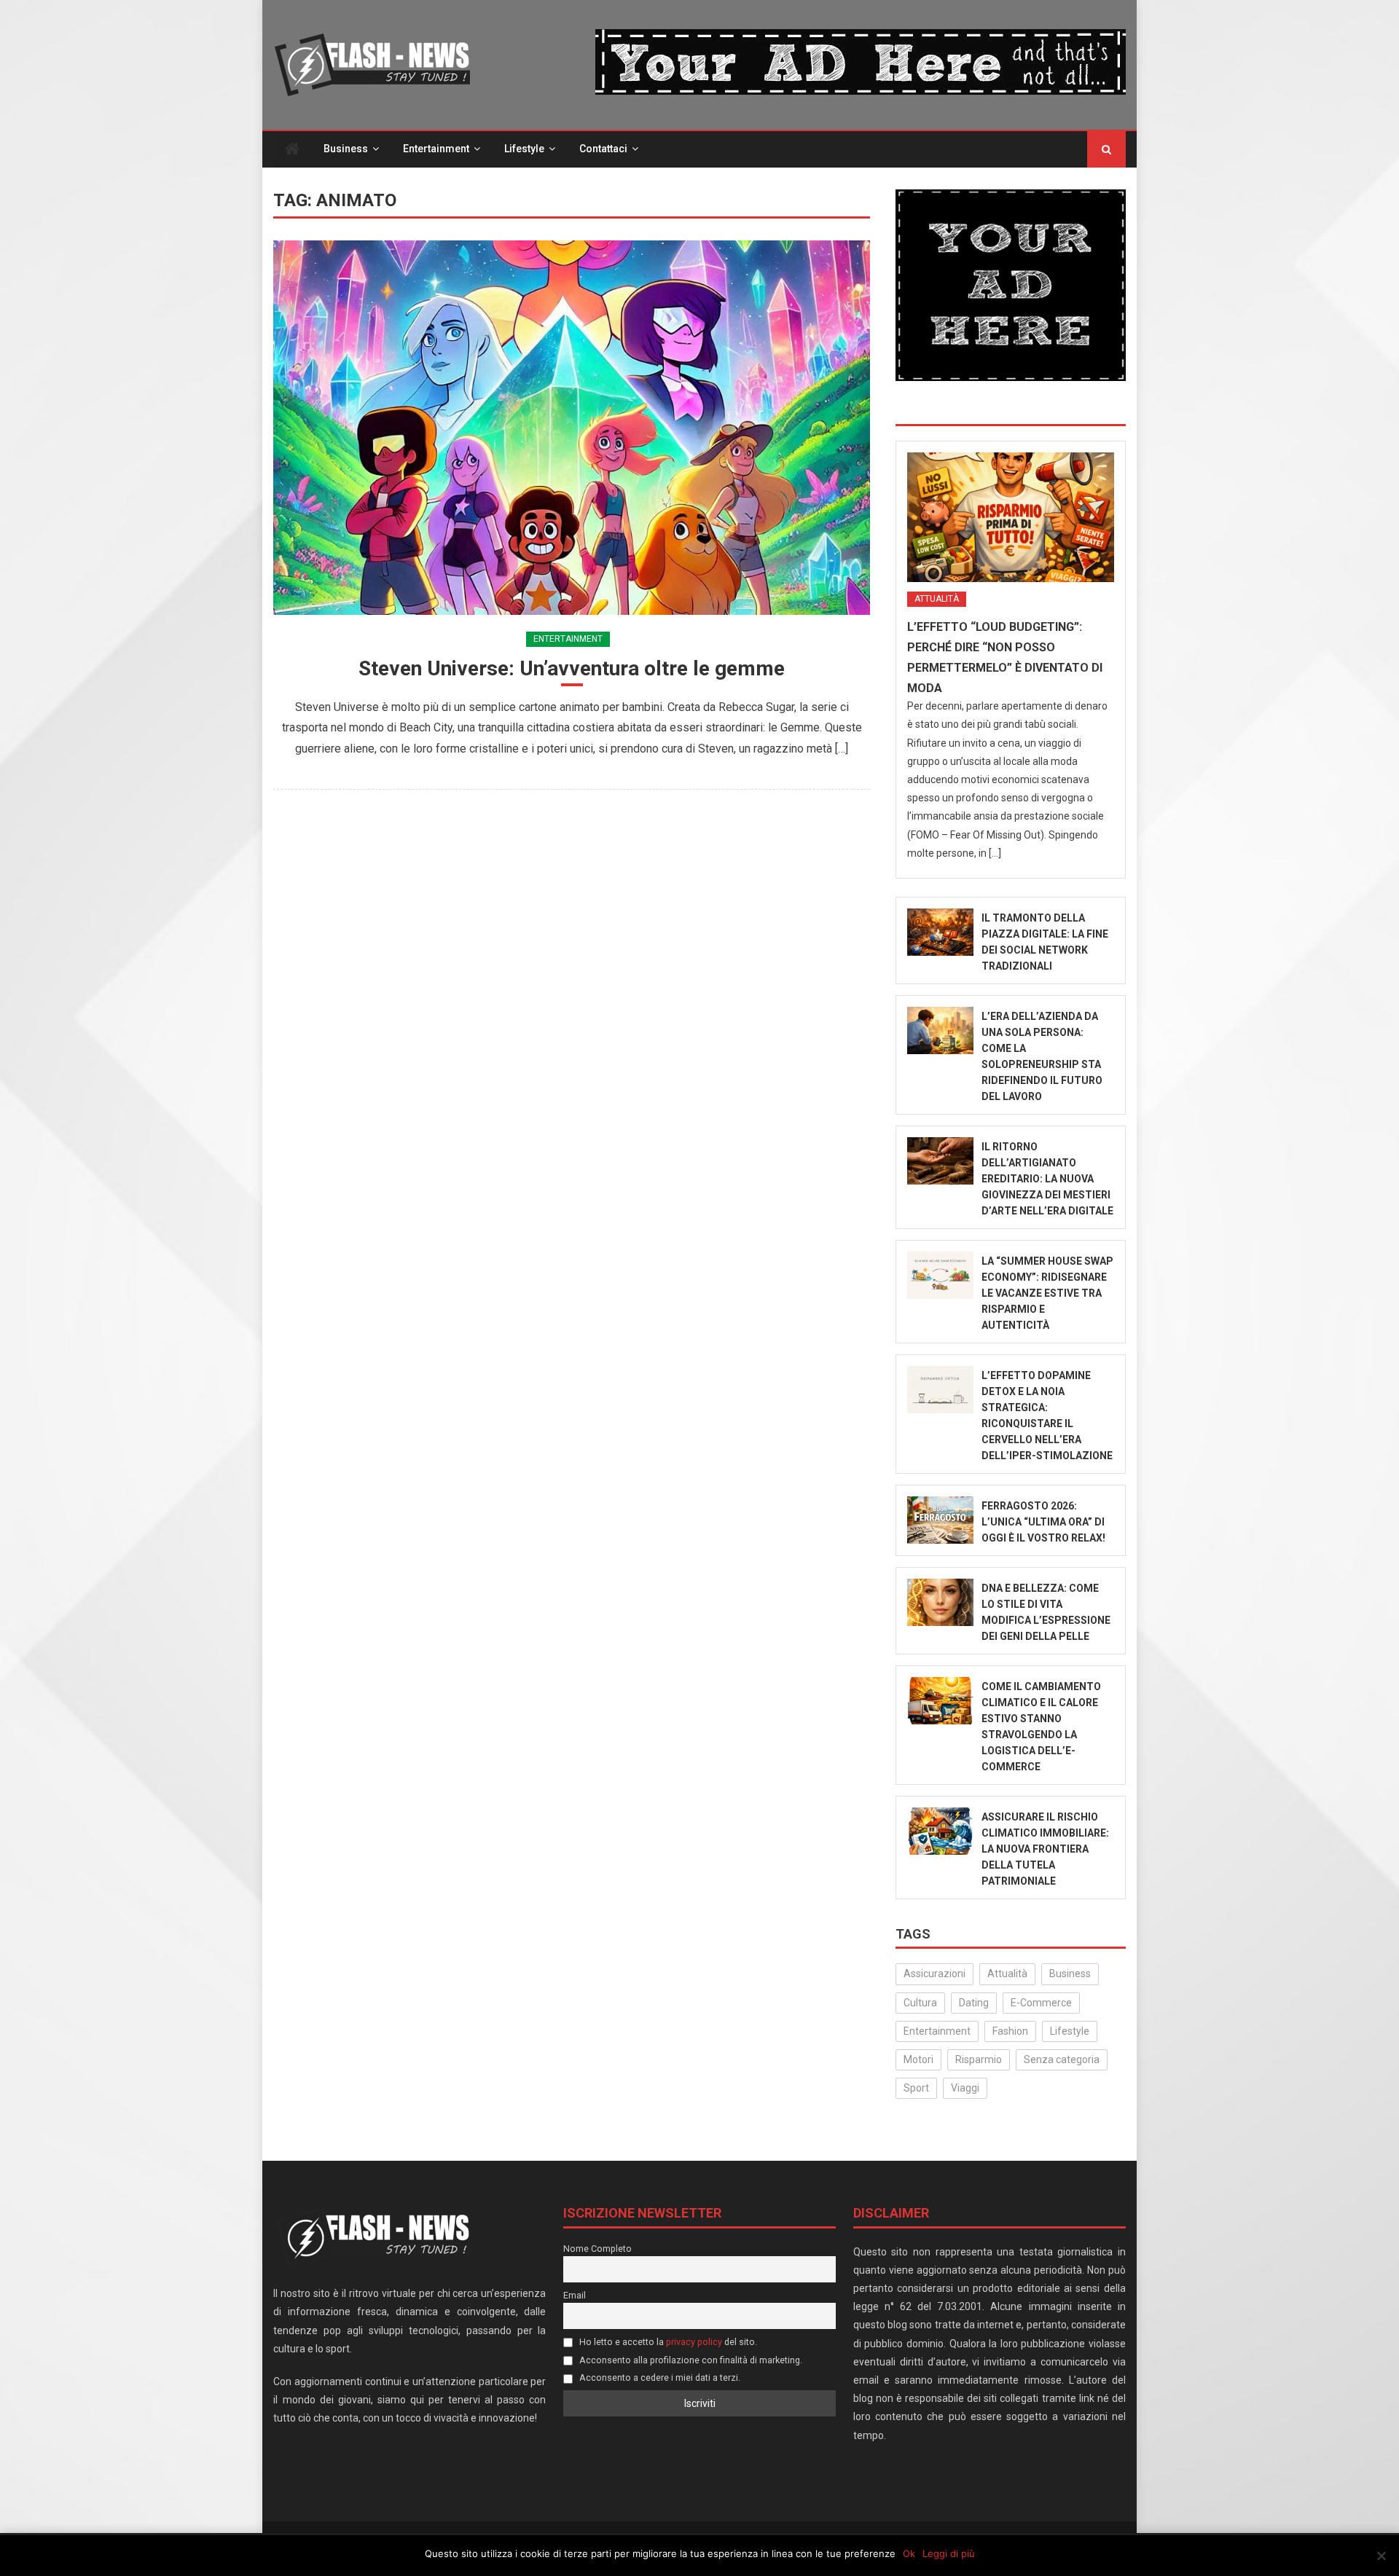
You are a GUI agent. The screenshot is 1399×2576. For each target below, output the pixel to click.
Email (575, 2295)
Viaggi (965, 2088)
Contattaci (603, 149)
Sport (916, 2088)
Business (346, 149)
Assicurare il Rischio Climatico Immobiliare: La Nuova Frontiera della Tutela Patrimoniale (1045, 1849)
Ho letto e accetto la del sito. (667, 2342)
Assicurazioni (934, 1974)
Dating (974, 2003)
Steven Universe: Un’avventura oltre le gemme (572, 668)
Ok (909, 2553)
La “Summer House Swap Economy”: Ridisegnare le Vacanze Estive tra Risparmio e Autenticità (1047, 1293)
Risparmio (979, 2059)
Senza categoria (1062, 2059)
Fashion (1010, 2031)
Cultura (920, 2003)
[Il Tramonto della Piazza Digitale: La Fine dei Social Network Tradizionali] (940, 932)
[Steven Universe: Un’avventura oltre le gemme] (572, 427)
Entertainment (436, 149)
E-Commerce (1041, 2003)
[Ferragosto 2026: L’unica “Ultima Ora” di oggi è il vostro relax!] (940, 1520)
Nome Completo (597, 2249)
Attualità (937, 599)
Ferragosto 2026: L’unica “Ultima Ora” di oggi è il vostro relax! (1043, 1522)
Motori (918, 2059)
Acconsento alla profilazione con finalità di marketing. (690, 2360)
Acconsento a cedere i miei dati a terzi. (659, 2377)
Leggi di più (949, 2553)
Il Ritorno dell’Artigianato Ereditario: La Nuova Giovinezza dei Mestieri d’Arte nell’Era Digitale (1047, 1179)
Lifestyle (524, 149)
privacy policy (694, 2342)
